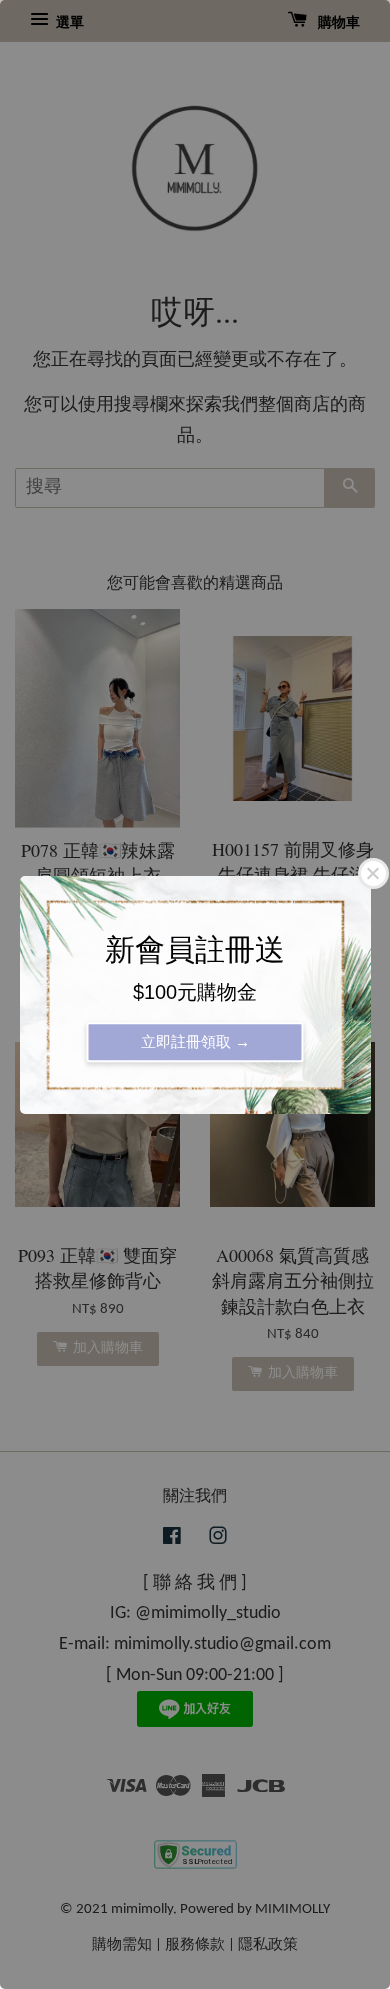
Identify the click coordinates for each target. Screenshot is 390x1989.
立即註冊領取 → (195, 1041)
